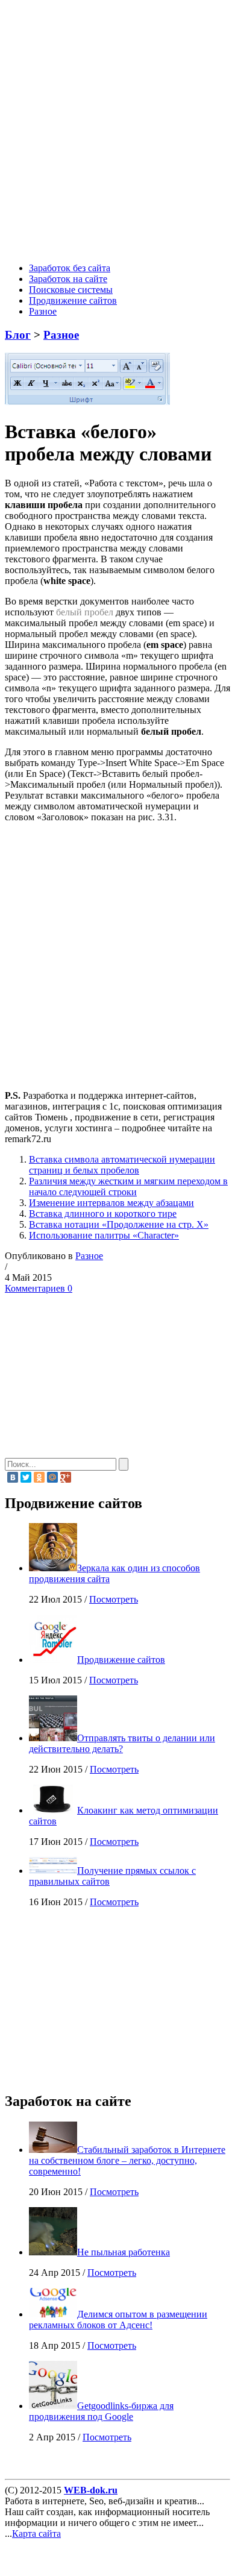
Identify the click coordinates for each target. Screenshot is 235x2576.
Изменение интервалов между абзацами (111, 1203)
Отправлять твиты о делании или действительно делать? (122, 1743)
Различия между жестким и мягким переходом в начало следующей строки (128, 1186)
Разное (43, 311)
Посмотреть (114, 1599)
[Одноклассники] (39, 1477)
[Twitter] (26, 1477)
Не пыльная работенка (124, 2252)
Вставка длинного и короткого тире (103, 1214)
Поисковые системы (71, 290)
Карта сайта (36, 2534)
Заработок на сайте (68, 279)
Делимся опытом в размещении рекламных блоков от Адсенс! (118, 2320)
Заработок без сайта (70, 268)
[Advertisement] (117, 133)
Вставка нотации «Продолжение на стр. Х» (119, 1224)
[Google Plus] (66, 1477)
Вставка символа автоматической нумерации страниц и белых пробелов (122, 1165)
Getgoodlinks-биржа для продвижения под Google (101, 2411)
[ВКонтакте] (13, 1477)
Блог (18, 335)
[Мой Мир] (52, 1477)
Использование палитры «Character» (104, 1235)
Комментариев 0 (39, 1288)
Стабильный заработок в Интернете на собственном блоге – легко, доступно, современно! (127, 2160)
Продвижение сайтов (73, 300)
